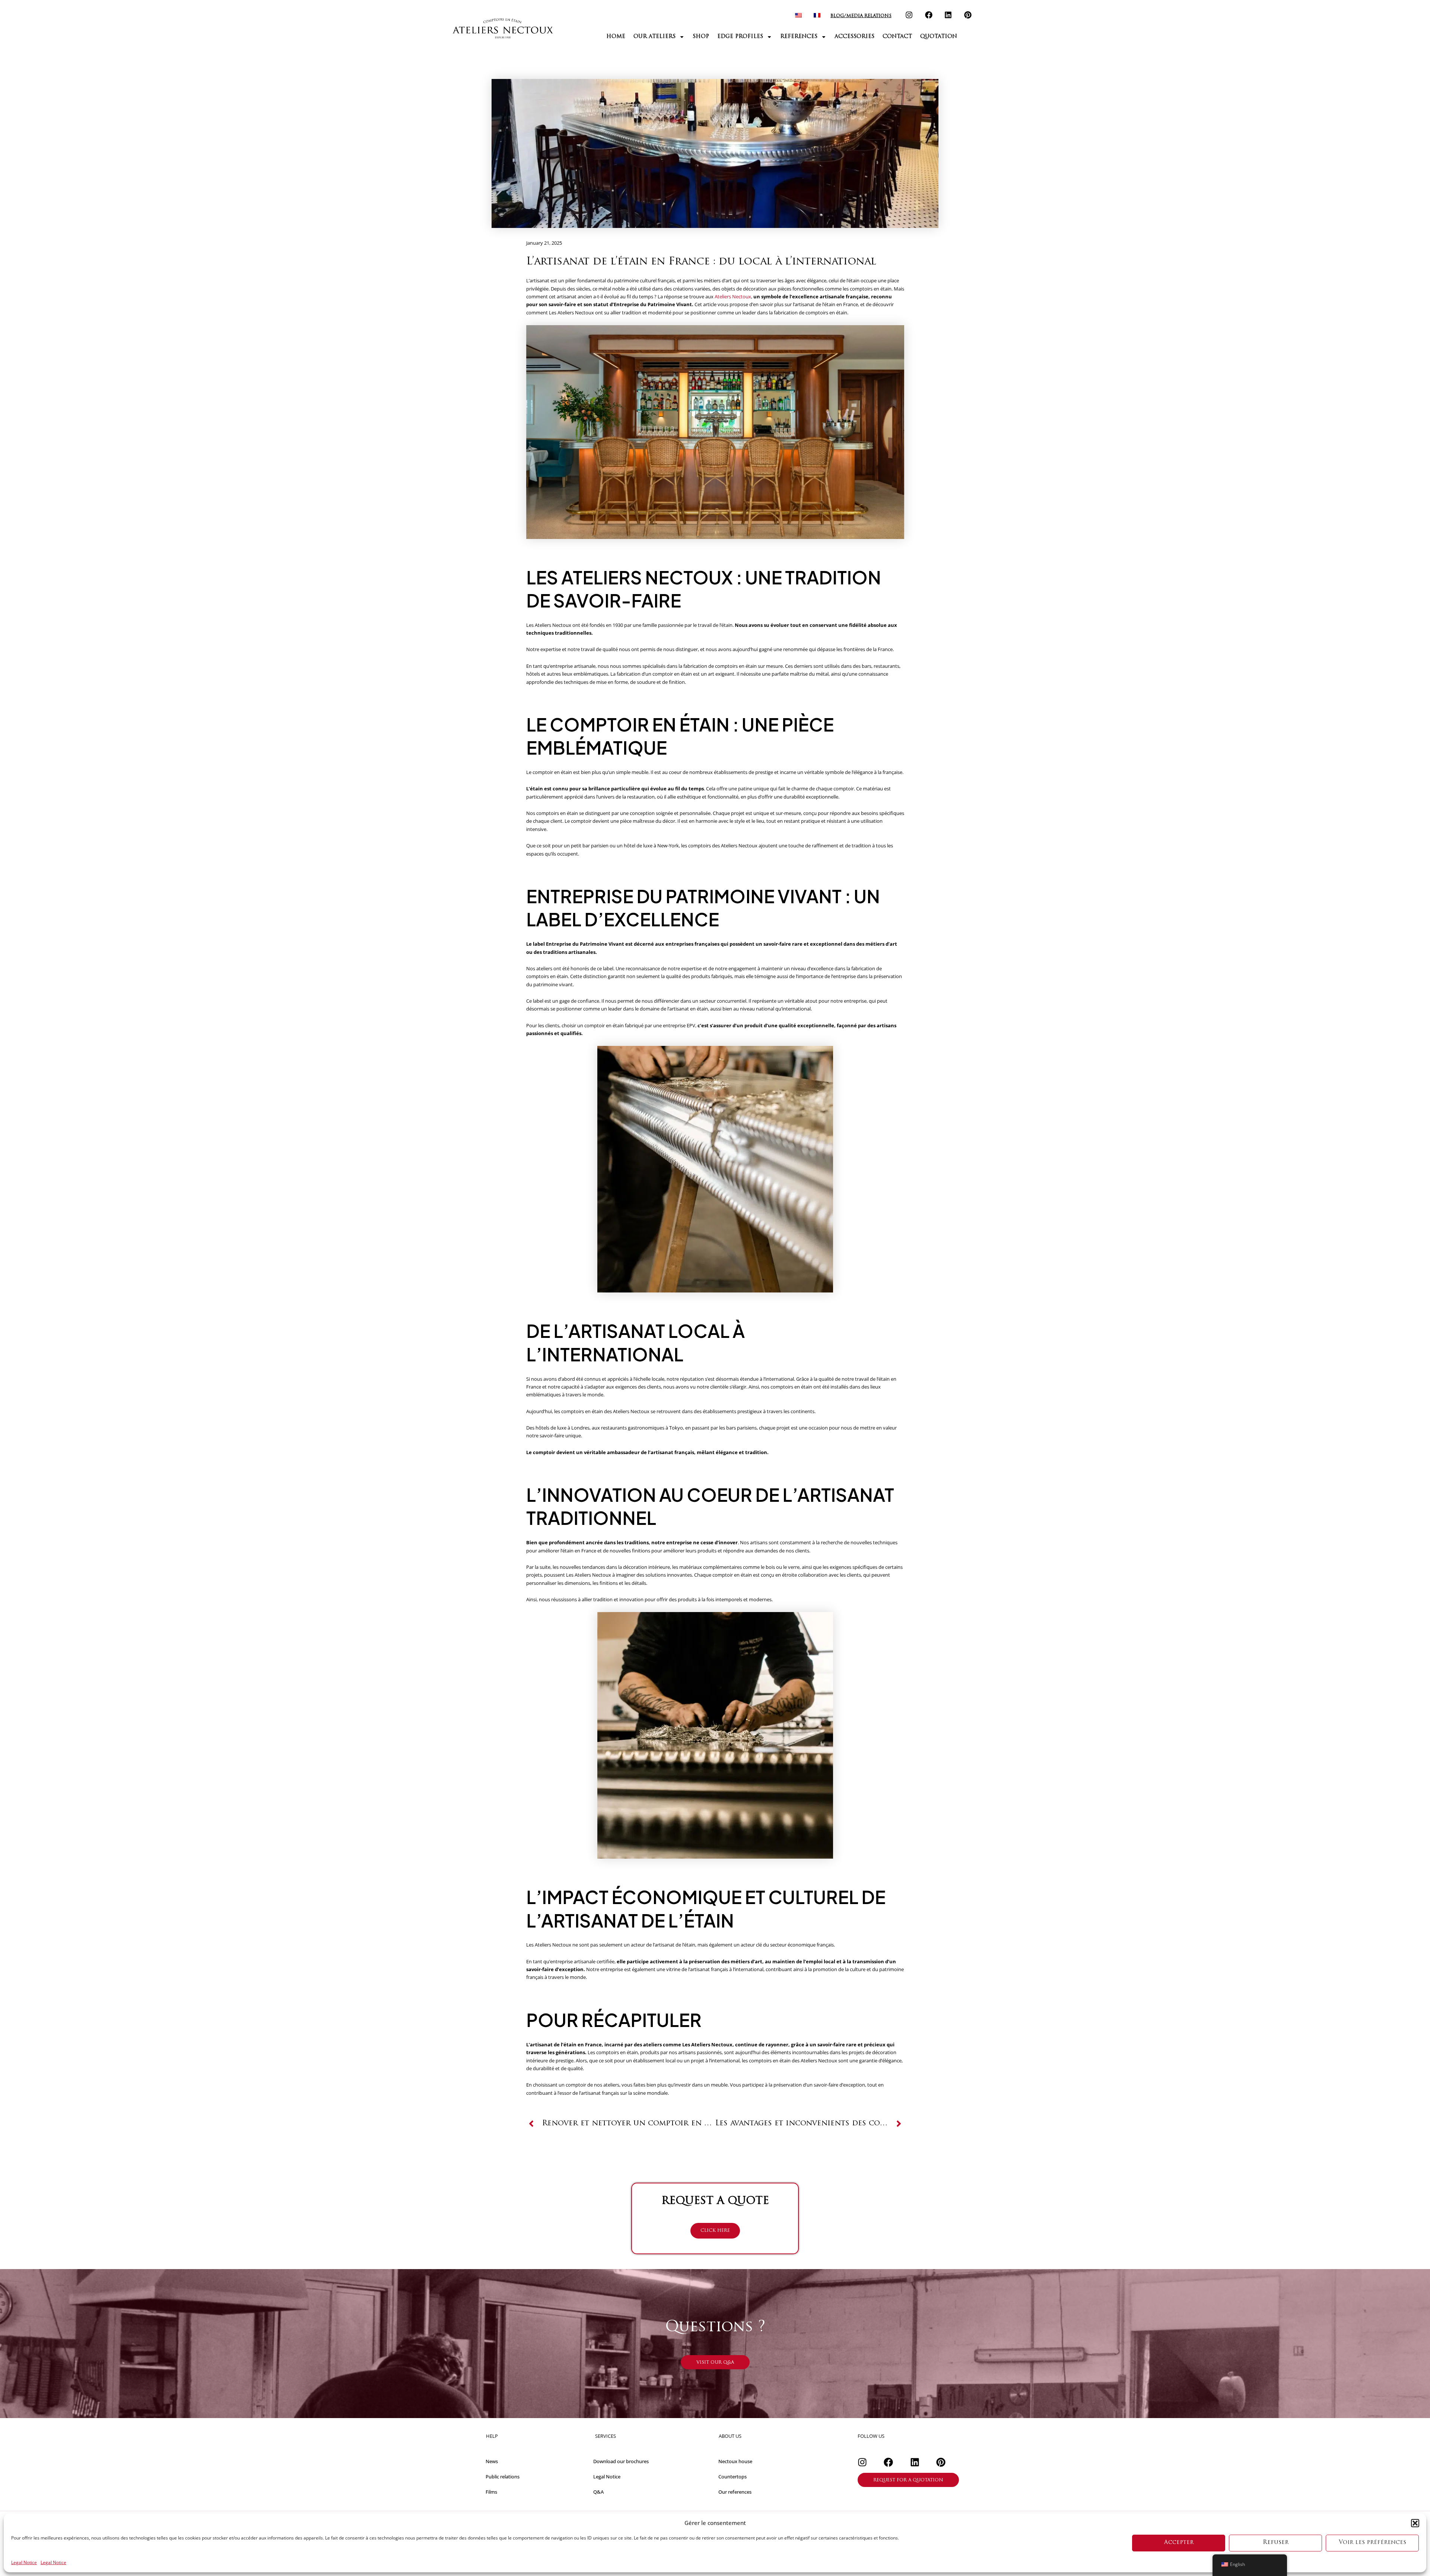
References (799, 37)
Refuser (1276, 2543)
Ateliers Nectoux (733, 296)
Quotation (939, 37)
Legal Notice (24, 2563)
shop (701, 37)
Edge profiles (740, 37)
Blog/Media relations (861, 16)
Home (616, 37)
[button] (1415, 2523)
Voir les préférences (1372, 2543)
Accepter (1179, 2543)
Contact (897, 37)
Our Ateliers (654, 37)
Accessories (854, 37)
